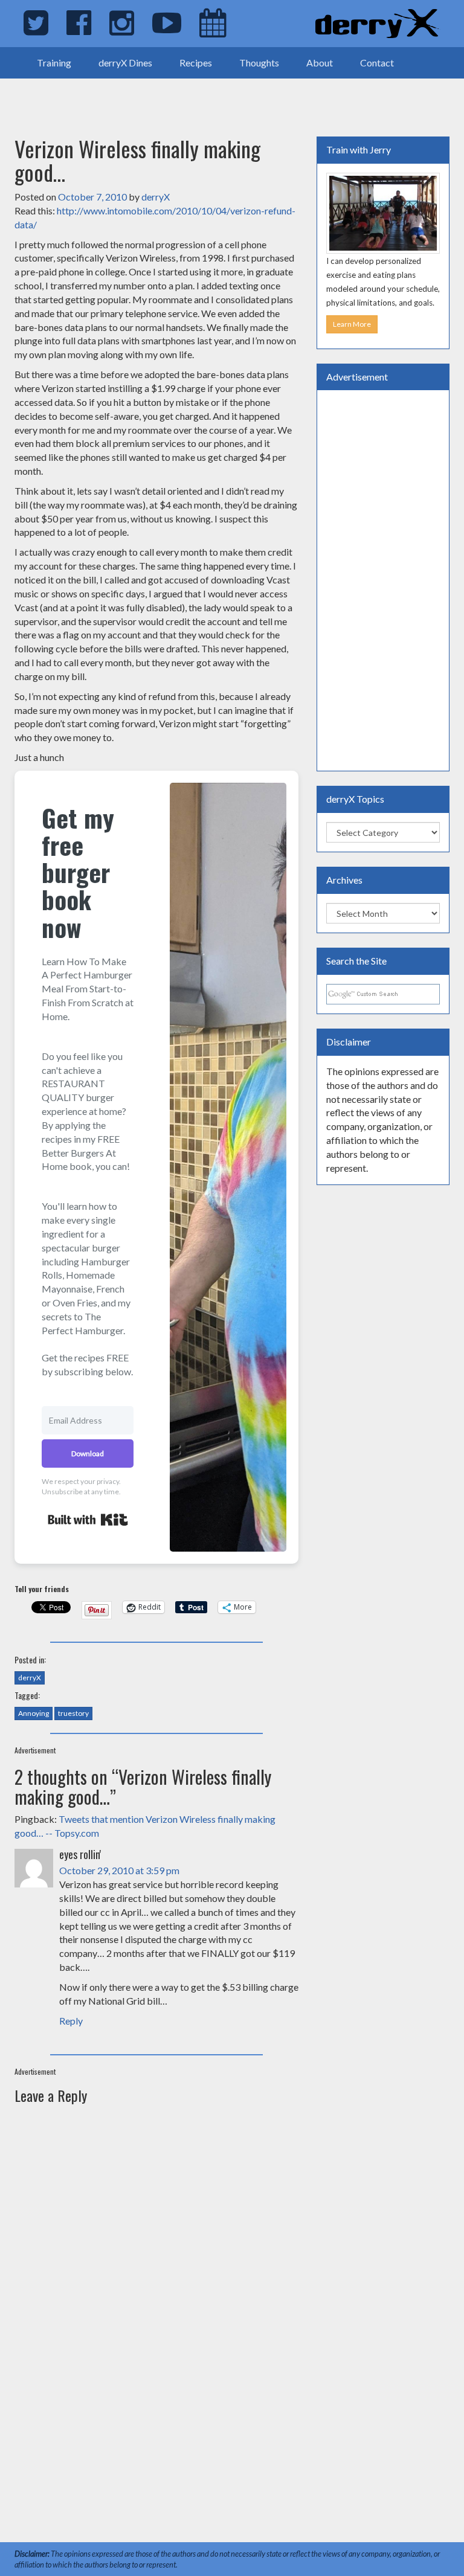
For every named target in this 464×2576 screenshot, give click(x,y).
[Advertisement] (141, 97)
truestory (73, 1713)
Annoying (34, 1713)
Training (54, 63)
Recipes (196, 63)
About (320, 63)
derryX (156, 197)
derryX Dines (125, 63)
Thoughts (259, 63)
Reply (71, 2021)
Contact (377, 63)
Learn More (352, 324)
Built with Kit (88, 1520)
